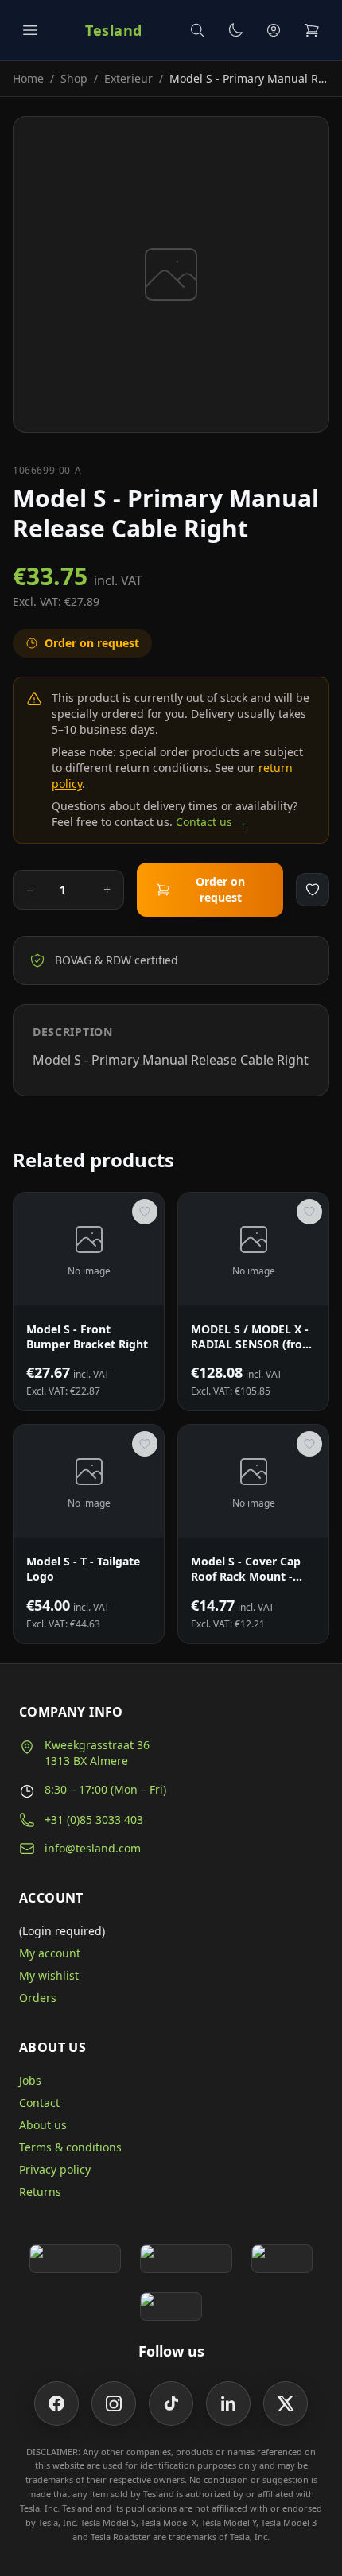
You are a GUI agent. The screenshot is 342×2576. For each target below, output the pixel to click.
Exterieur (128, 78)
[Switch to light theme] (235, 30)
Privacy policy (55, 2169)
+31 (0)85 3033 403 (94, 1819)
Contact (39, 2103)
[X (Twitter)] (286, 2403)
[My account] (274, 30)
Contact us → (211, 822)
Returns (40, 2192)
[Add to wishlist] (313, 890)
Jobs (30, 2080)
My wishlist (49, 1975)
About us (43, 2125)
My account (50, 1953)
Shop (74, 78)
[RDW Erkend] (171, 2306)
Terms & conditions (70, 2147)
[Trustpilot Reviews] (186, 2259)
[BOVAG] (282, 2259)
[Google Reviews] (75, 2259)
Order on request (220, 889)
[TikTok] (171, 2403)
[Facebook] (56, 2403)
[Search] (197, 30)
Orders (38, 1998)
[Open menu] (30, 30)
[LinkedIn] (228, 2403)
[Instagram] (114, 2403)
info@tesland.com (93, 1848)
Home (28, 78)
